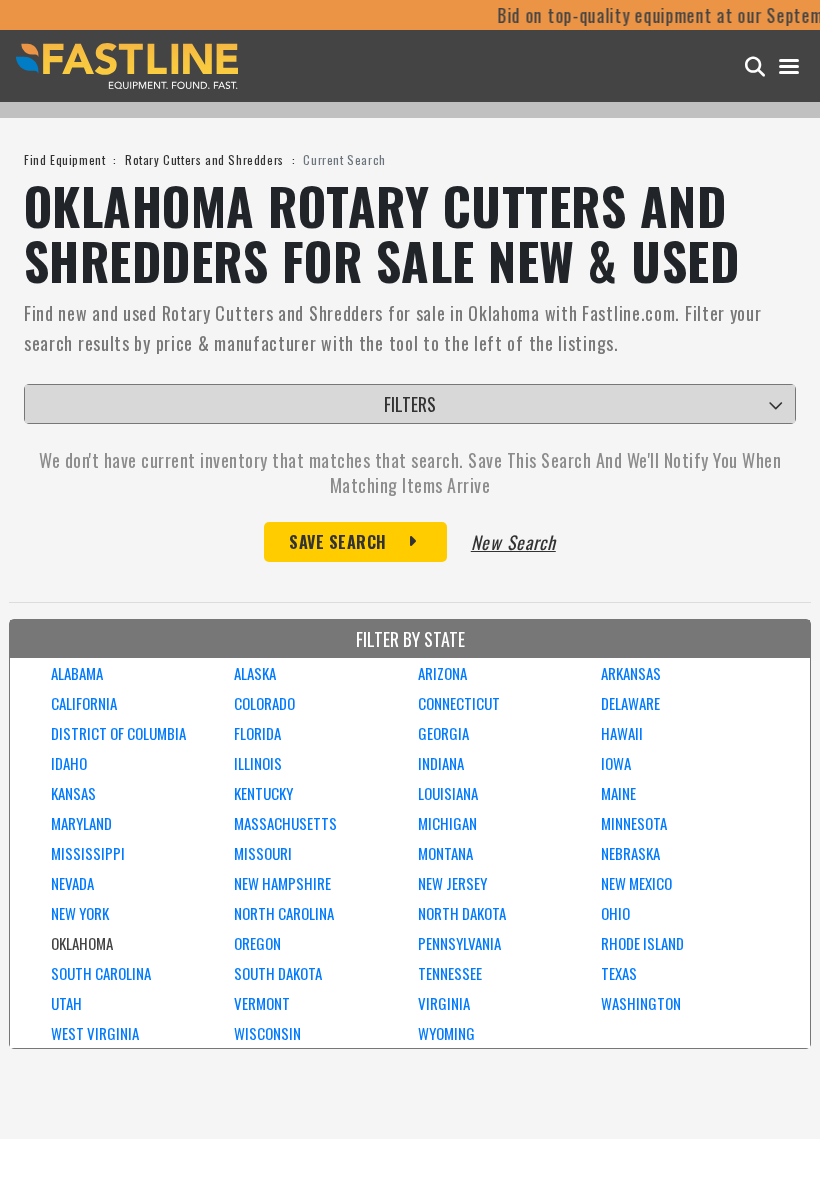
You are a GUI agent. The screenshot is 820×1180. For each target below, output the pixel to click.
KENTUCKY (263, 793)
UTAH (66, 1003)
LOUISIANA (448, 793)
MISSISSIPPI (88, 853)
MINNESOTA (634, 823)
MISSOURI (263, 853)
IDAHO (69, 763)
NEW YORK (80, 913)
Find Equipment (64, 159)
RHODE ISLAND (642, 943)
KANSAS (73, 793)
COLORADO (264, 703)
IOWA (616, 763)
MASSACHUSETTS (285, 823)
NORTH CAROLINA (284, 913)
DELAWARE (630, 703)
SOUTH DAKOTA (278, 973)
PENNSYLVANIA (459, 943)
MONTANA (445, 853)
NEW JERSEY (452, 883)
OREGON (257, 943)
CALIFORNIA (84, 703)
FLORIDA (257, 733)
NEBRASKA (630, 853)
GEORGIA (443, 733)
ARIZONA (442, 673)
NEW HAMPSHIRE (282, 883)
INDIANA (441, 763)
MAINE (618, 793)
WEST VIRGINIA (95, 1033)
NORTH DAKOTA (462, 913)
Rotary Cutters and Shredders (204, 159)
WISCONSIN (267, 1033)
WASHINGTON (641, 1003)
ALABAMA (77, 673)
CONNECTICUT (459, 703)
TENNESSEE (450, 973)
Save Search (338, 542)
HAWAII (622, 733)
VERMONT (262, 1003)
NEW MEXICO (636, 883)
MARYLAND (81, 823)
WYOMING (446, 1033)
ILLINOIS (258, 763)
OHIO (615, 913)
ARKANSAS (631, 673)
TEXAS (619, 973)
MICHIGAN (447, 823)
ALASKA (255, 673)
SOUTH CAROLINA (101, 973)
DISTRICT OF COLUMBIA (118, 733)
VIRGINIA (444, 1003)
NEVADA (72, 883)
